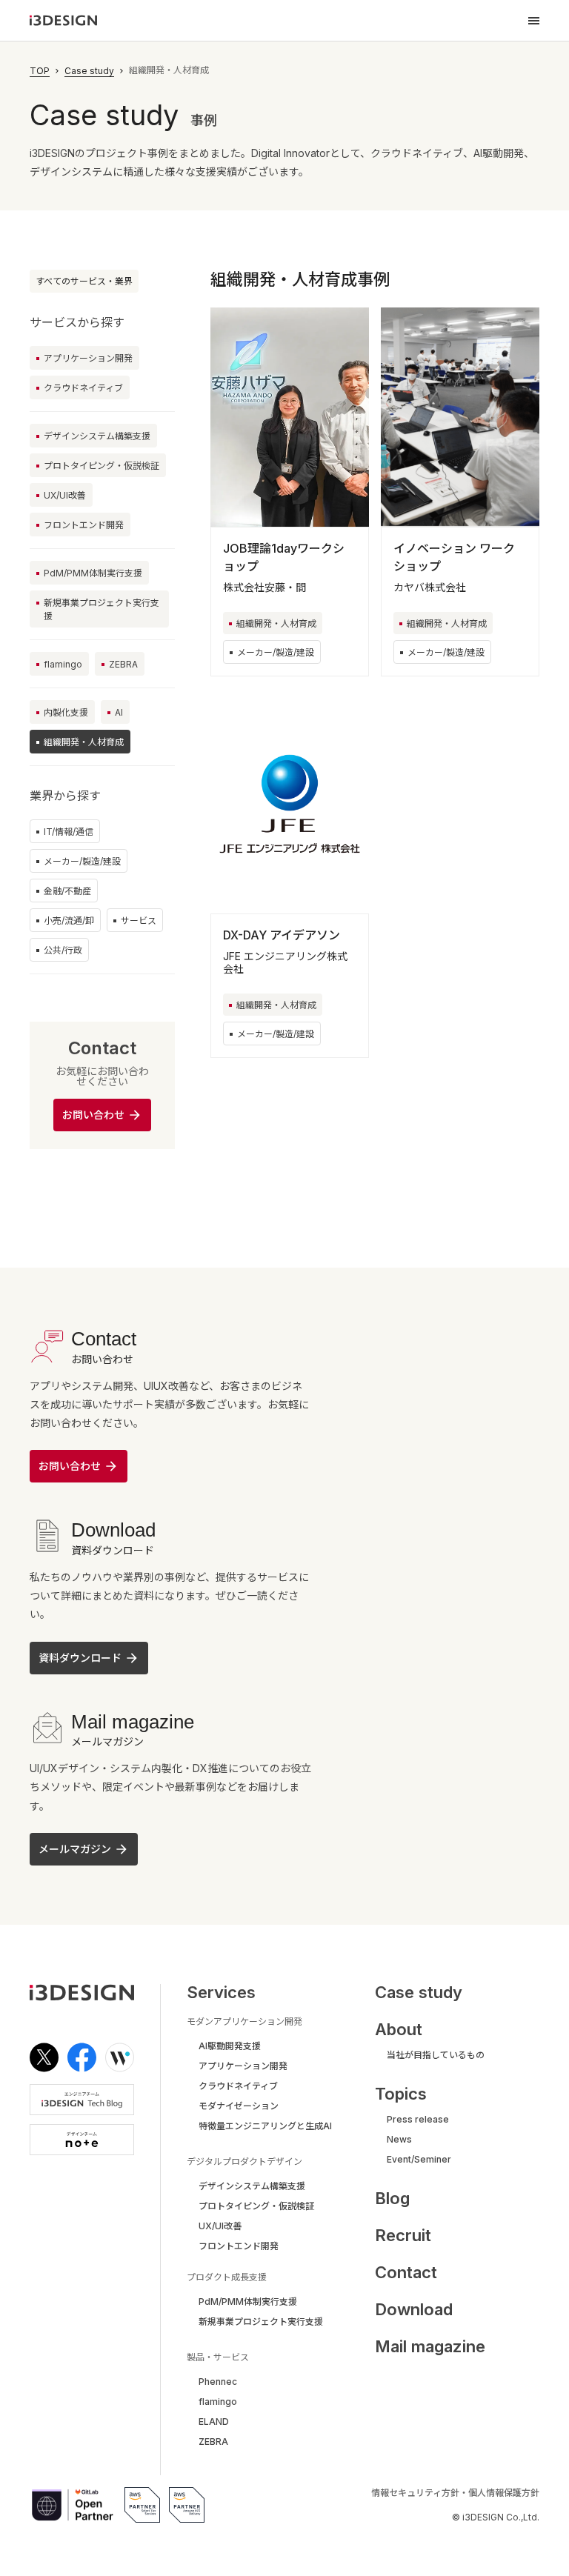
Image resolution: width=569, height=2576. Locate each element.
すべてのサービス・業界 (84, 281)
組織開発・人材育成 (276, 623)
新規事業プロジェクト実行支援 (102, 609)
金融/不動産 (67, 891)
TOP (40, 71)
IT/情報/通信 (69, 832)
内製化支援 (66, 712)
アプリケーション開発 (88, 358)
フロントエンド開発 (84, 525)
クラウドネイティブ (83, 388)
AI (119, 712)
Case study (89, 71)
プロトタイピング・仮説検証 (102, 466)
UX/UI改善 (65, 495)
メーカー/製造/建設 (82, 861)
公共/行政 (63, 950)
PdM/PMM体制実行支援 (93, 573)
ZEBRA (123, 664)
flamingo (63, 664)
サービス (139, 921)
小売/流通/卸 (69, 921)
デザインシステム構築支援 (97, 436)
